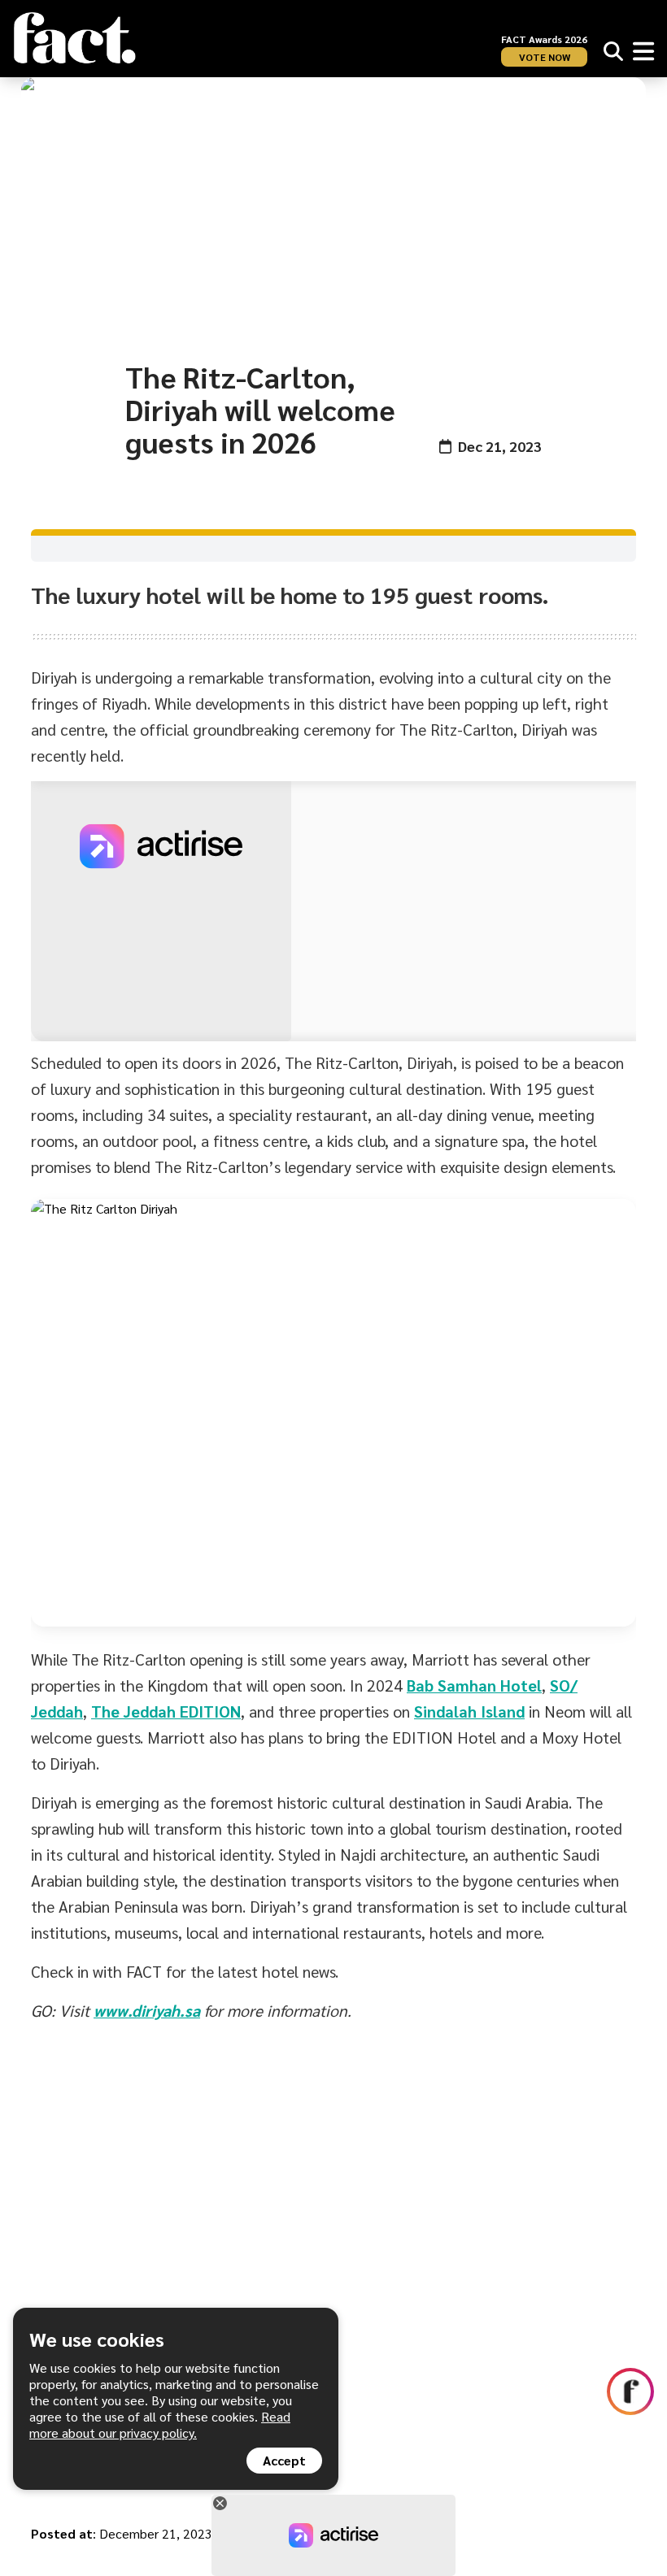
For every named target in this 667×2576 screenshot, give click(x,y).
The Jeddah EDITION (166, 1711)
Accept (284, 2460)
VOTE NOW (545, 57)
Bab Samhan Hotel (474, 1685)
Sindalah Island (469, 1711)
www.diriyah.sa (147, 2010)
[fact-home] (75, 38)
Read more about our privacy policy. (160, 2424)
